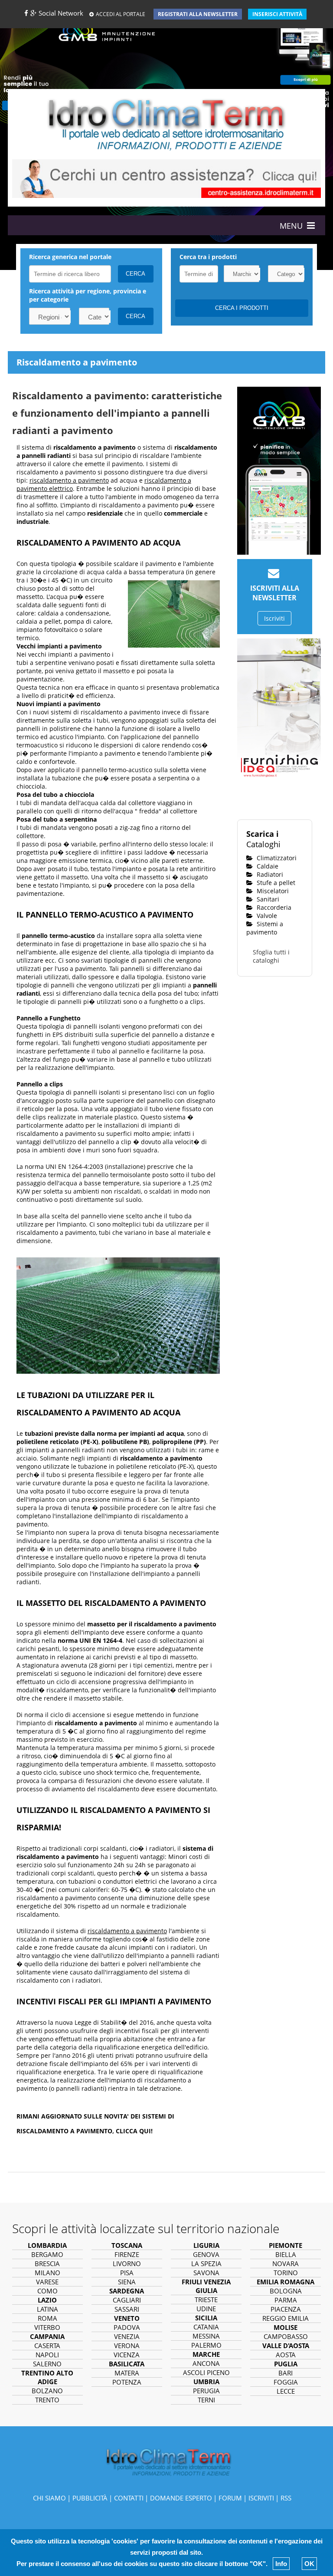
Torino (286, 2273)
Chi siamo (49, 2498)
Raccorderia (273, 907)
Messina (206, 2336)
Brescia (47, 2263)
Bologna (286, 2291)
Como (47, 2291)
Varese (47, 2282)
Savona (206, 2273)
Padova (127, 2327)
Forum (230, 2498)
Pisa (127, 2273)
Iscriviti (274, 618)
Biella (286, 2254)
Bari (286, 2373)
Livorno (127, 2263)
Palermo (206, 2345)
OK (309, 2564)
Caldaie (267, 866)
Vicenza (127, 2355)
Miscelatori (272, 891)
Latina (47, 2309)
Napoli (47, 2355)
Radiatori (269, 874)
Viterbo (47, 2327)
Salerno (47, 2364)
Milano (47, 2273)
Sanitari (267, 899)
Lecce (286, 2391)
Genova (206, 2254)
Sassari (127, 2309)
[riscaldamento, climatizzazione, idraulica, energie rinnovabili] (166, 123)
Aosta (286, 2355)
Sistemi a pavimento (265, 928)
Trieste (206, 2300)
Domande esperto (181, 2498)
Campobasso (286, 2336)
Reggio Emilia (286, 2318)
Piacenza (286, 2309)
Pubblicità (90, 2498)
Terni (206, 2400)
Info (281, 2564)
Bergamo (47, 2254)
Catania (206, 2327)
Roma (47, 2318)
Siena (127, 2282)
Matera (127, 2373)
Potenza (127, 2382)
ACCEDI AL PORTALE (121, 14)
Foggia (286, 2382)
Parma (286, 2300)
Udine (206, 2309)
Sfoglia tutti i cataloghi (271, 956)
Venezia (127, 2336)
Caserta (47, 2346)
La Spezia (206, 2263)
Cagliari (127, 2300)
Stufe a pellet (275, 883)
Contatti (129, 2498)
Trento (47, 2400)
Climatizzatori (276, 858)
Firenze (127, 2254)
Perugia (206, 2391)
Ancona (206, 2363)
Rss (286, 2498)
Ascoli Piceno (206, 2372)
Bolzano (47, 2391)
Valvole (266, 916)
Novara (286, 2263)
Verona (127, 2346)
